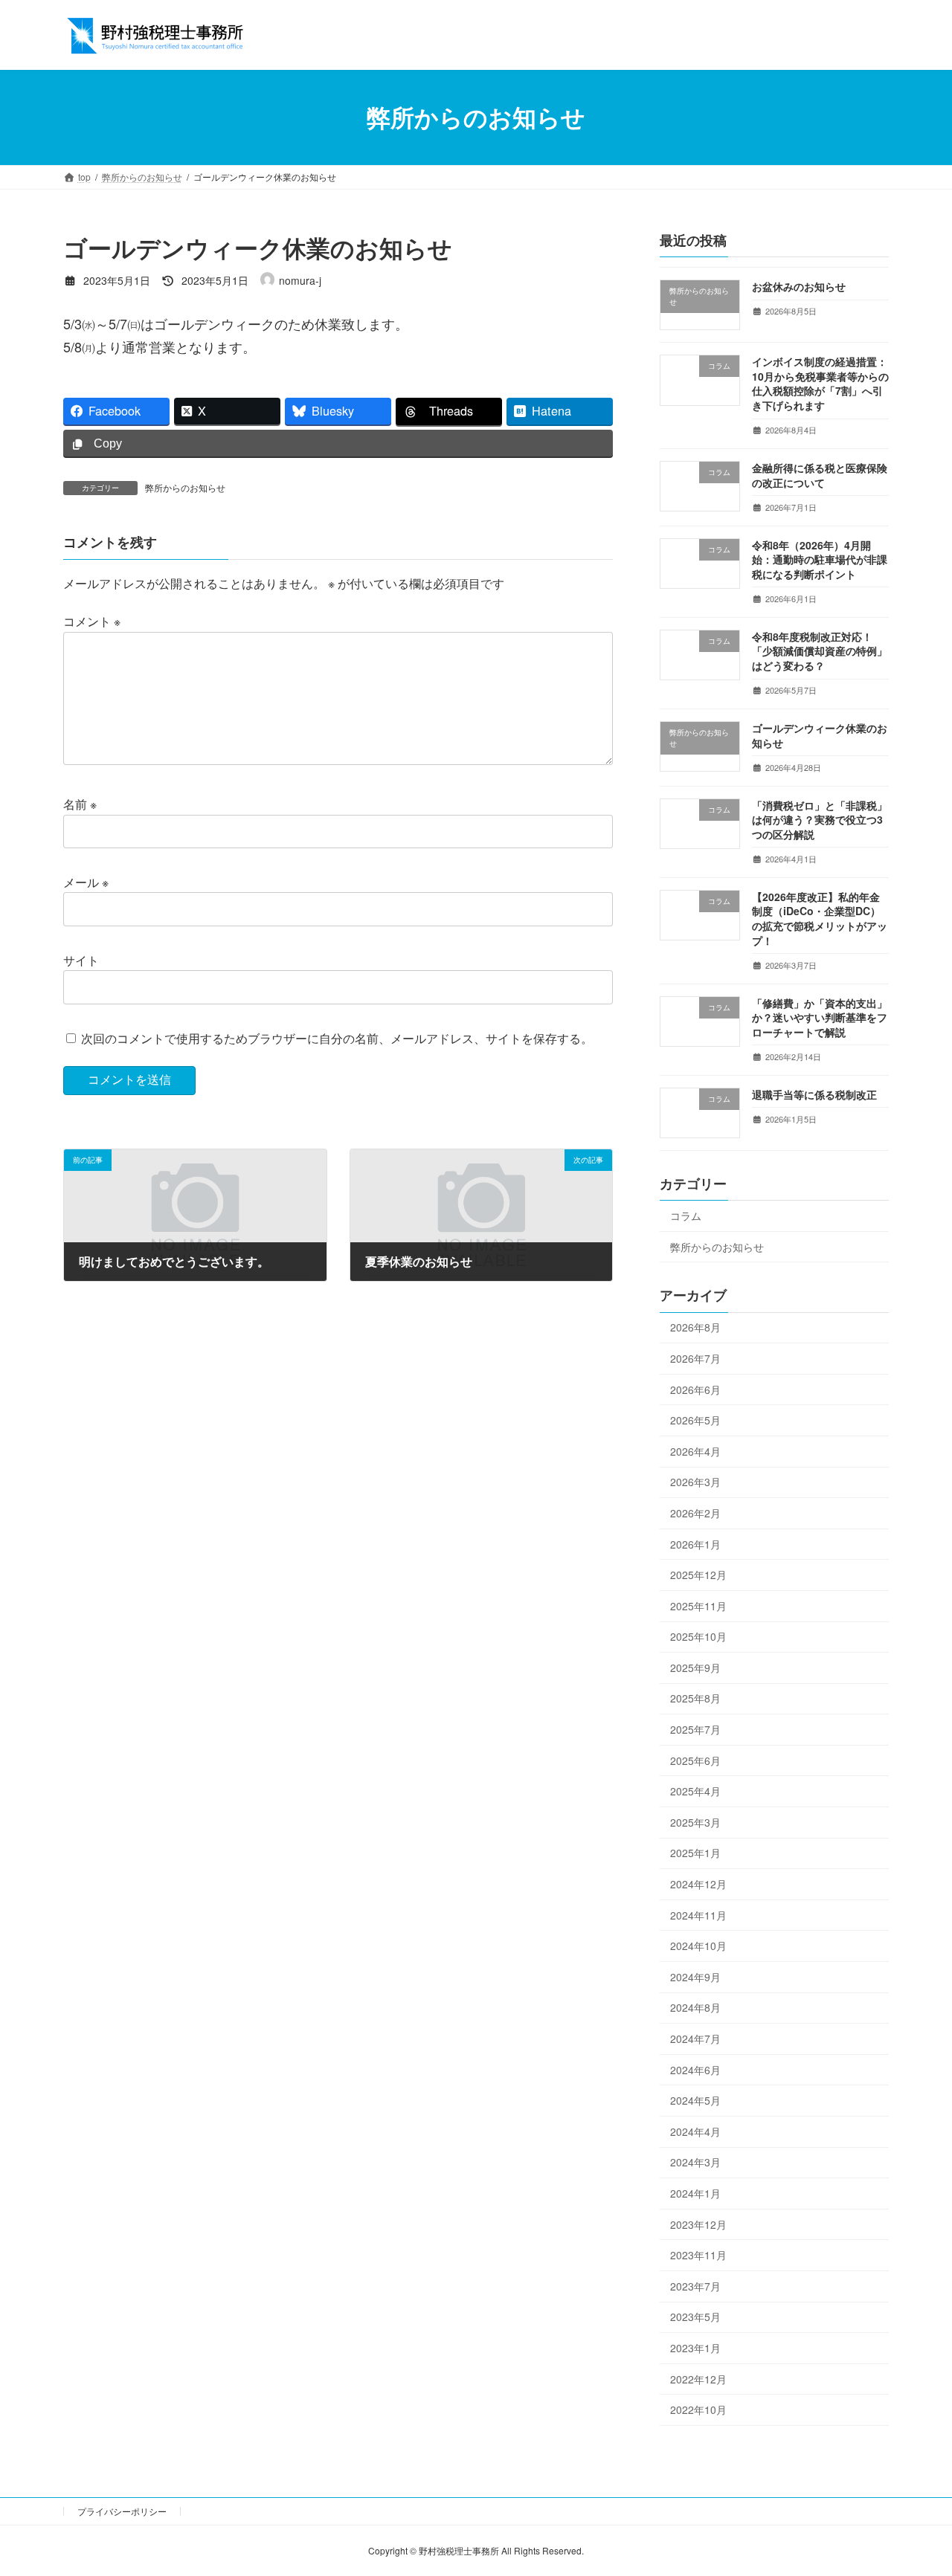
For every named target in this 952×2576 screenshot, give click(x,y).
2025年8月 (695, 1698)
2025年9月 (695, 1667)
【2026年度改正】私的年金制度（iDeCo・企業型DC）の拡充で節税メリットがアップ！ (820, 918)
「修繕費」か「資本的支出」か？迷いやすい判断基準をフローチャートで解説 (820, 1017)
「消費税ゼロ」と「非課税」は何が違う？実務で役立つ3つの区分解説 (820, 819)
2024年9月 (695, 1976)
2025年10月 (698, 1636)
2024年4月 (695, 2131)
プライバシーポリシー (122, 2511)
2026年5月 (695, 1420)
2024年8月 (695, 2007)
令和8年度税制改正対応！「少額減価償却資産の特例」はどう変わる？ (820, 650)
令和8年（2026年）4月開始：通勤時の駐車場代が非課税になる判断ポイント (820, 559)
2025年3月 (695, 1821)
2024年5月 (695, 2100)
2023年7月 (695, 2285)
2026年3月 (695, 1482)
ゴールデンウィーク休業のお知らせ (820, 735)
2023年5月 (695, 2317)
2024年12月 (698, 1884)
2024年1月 (695, 2193)
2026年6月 (695, 1389)
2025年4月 (695, 1791)
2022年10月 (698, 2409)
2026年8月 (695, 1327)
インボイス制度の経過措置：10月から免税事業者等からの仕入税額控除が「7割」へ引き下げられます (820, 383)
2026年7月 (695, 1358)
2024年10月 (698, 1946)
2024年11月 (698, 1914)
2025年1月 (695, 1853)
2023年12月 (698, 2224)
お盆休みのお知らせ (799, 286)
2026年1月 (695, 1543)
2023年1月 (695, 2348)
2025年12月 (698, 1575)
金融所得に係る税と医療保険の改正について (820, 475)
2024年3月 (695, 2162)
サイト (81, 960)
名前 (80, 805)
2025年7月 (695, 1729)
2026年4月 (695, 1450)
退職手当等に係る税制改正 (814, 1094)
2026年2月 (695, 1513)
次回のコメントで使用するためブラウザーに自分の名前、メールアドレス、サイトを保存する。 (337, 1038)
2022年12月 (698, 2378)
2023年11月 (698, 2255)
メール (86, 883)
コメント (92, 622)
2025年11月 (698, 1605)
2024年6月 (695, 2069)
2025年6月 (695, 1760)
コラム (686, 1216)
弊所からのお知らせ (185, 487)
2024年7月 (695, 2038)
